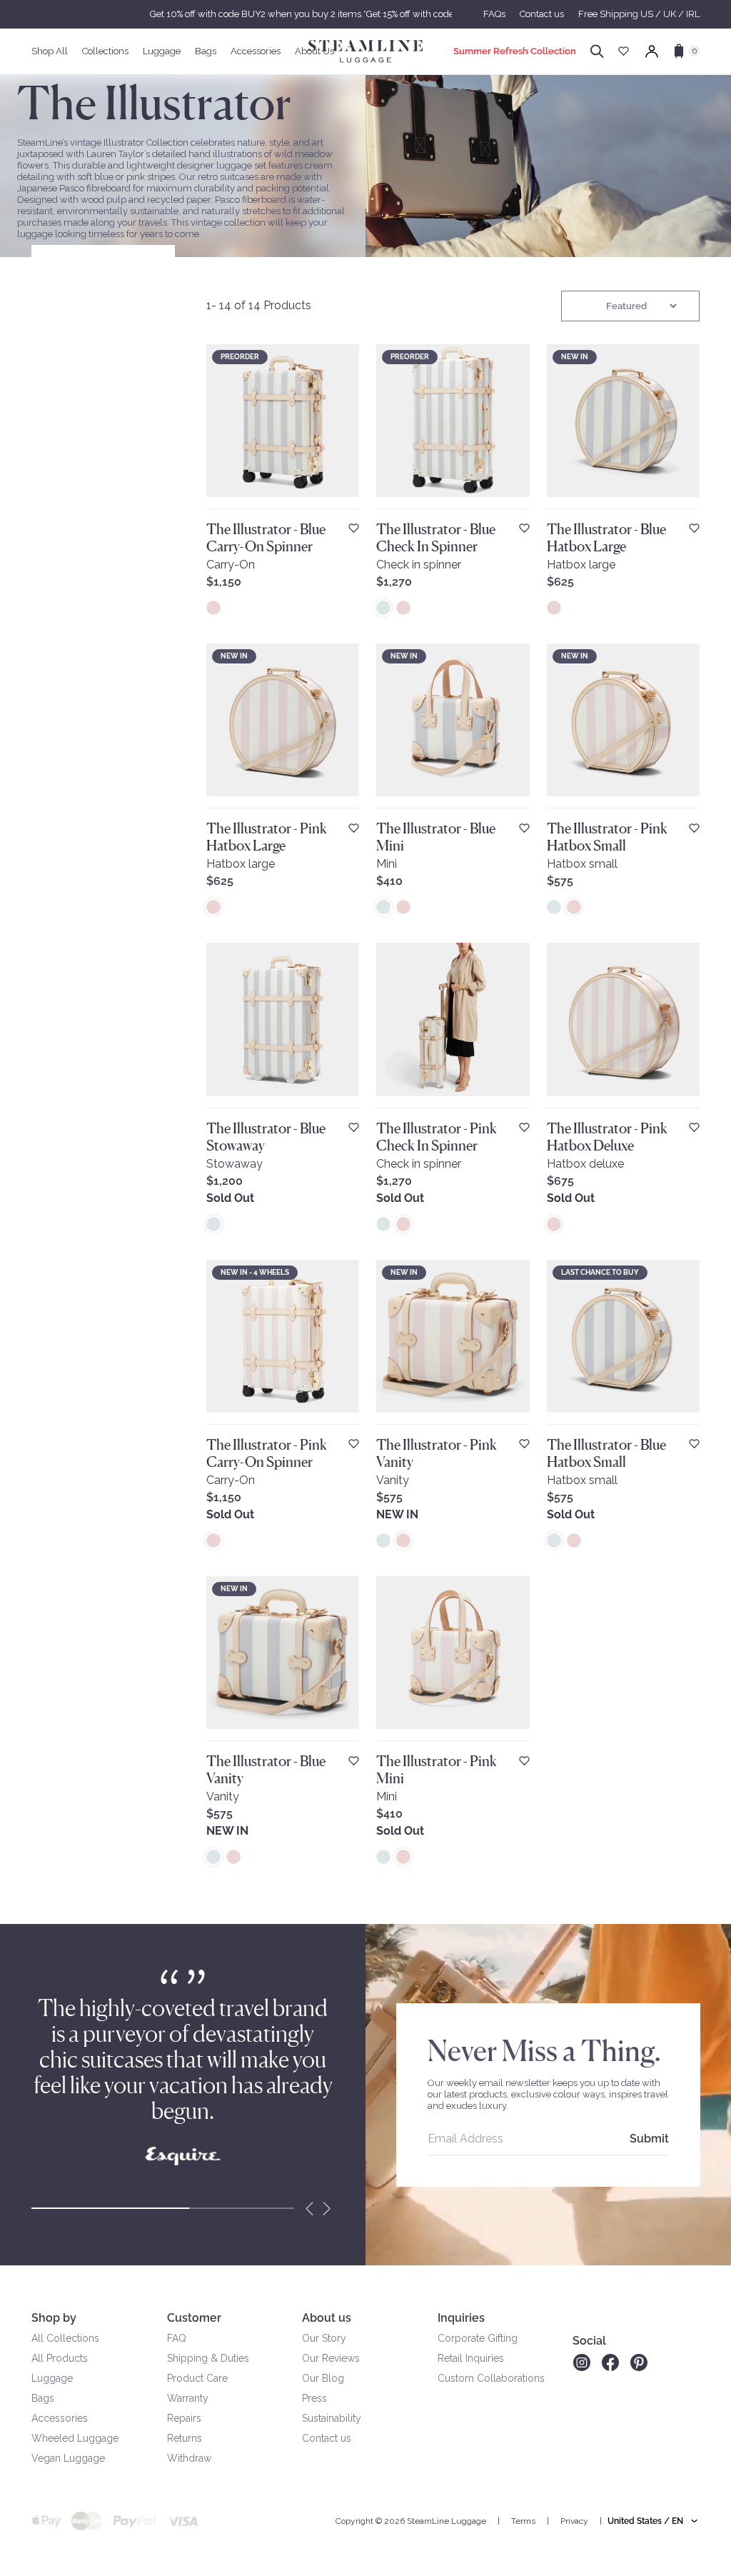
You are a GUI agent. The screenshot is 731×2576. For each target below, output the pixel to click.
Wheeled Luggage (75, 2438)
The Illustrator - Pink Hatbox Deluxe (607, 1137)
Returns (185, 2438)
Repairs (184, 2418)
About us (327, 2318)
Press (314, 2398)
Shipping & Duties (208, 2358)
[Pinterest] (639, 2362)
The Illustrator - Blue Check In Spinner (436, 538)
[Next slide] (327, 2208)
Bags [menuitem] (206, 51)
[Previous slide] (310, 2208)
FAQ (177, 2338)
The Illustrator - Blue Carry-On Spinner (266, 538)
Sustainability (332, 2418)
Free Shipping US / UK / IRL (639, 14)
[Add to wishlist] (354, 528)
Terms (523, 2521)
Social (589, 2341)
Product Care (197, 2378)
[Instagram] (581, 2362)
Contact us (542, 14)
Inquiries (461, 2318)
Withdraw (189, 2458)
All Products (60, 2358)
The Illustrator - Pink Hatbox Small (607, 837)
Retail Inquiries (471, 2358)
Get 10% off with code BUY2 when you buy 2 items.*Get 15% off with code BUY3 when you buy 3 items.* (365, 14)
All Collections (65, 2338)
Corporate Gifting (478, 2338)
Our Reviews (331, 2358)
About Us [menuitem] (314, 51)
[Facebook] (610, 2362)
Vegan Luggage (68, 2458)
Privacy (574, 2521)
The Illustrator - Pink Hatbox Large (267, 837)
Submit (649, 2139)
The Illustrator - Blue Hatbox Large (606, 538)
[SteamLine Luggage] (365, 51)
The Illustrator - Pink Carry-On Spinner (267, 1453)
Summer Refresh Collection (515, 51)
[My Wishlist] (624, 51)
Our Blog (323, 2378)
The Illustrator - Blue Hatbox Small (606, 1453)
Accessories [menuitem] (256, 51)
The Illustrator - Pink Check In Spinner (437, 1137)
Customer (194, 2318)
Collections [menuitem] (105, 51)
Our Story (324, 2338)
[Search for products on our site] (597, 51)
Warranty (188, 2398)
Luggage (52, 2378)
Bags (43, 2398)
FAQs (494, 14)
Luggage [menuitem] (162, 51)
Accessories (60, 2418)
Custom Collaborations (491, 2378)
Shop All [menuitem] (50, 51)
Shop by (54, 2318)
